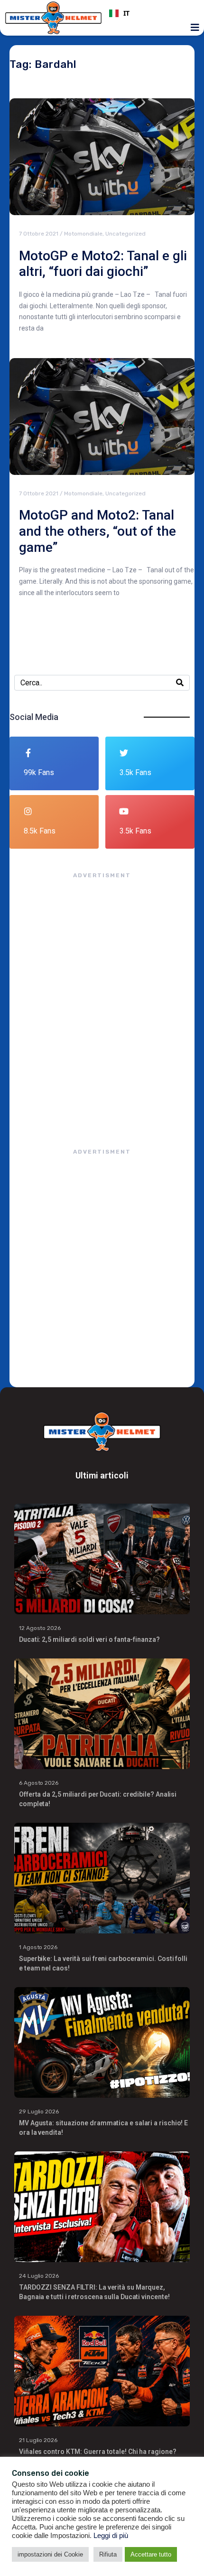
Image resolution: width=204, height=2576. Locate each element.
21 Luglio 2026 (38, 2440)
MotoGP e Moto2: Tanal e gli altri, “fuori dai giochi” (103, 264)
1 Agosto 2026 (38, 1947)
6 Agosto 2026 (39, 1783)
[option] (151, 13)
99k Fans (39, 772)
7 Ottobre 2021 (39, 234)
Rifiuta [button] (108, 2554)
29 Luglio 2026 (39, 2112)
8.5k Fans (40, 831)
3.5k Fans (135, 772)
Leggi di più (111, 2536)
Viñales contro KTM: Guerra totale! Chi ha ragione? (98, 2452)
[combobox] (151, 13)
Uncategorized (125, 234)
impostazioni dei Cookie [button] (50, 2554)
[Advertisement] (102, 1004)
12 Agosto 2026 (40, 1628)
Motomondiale (83, 234)
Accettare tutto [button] (151, 2554)
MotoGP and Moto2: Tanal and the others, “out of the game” (97, 531)
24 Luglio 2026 (39, 2276)
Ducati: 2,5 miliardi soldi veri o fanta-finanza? (89, 1639)
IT (126, 13)
